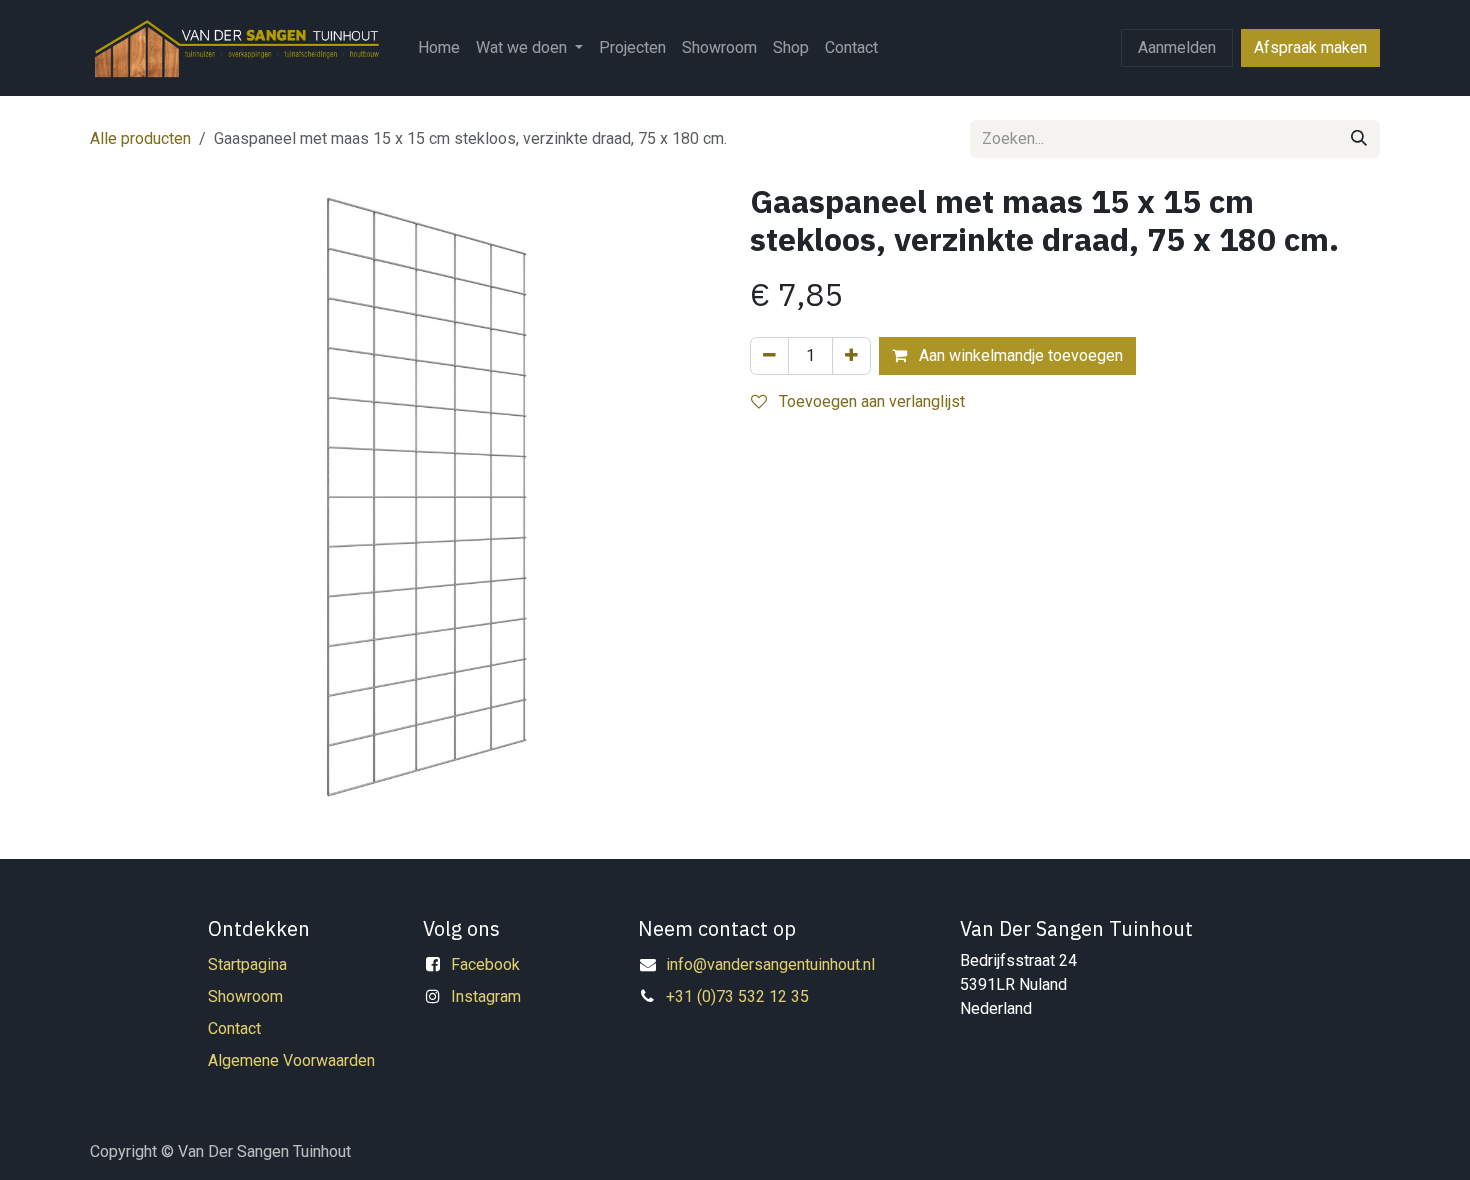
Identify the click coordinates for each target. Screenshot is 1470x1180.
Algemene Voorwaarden (291, 1060)
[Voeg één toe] (851, 356)
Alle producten (140, 138)
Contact (234, 1028)
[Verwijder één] (769, 356)
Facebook (485, 964)
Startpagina (247, 964)
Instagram (486, 996)
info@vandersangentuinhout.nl (770, 964)
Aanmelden (1177, 47)
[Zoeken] (1359, 139)
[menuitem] (439, 48)
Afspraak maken (1310, 47)
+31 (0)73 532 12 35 (737, 996)
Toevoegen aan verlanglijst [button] (870, 401)
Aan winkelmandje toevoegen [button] (1019, 355)
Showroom (245, 996)
